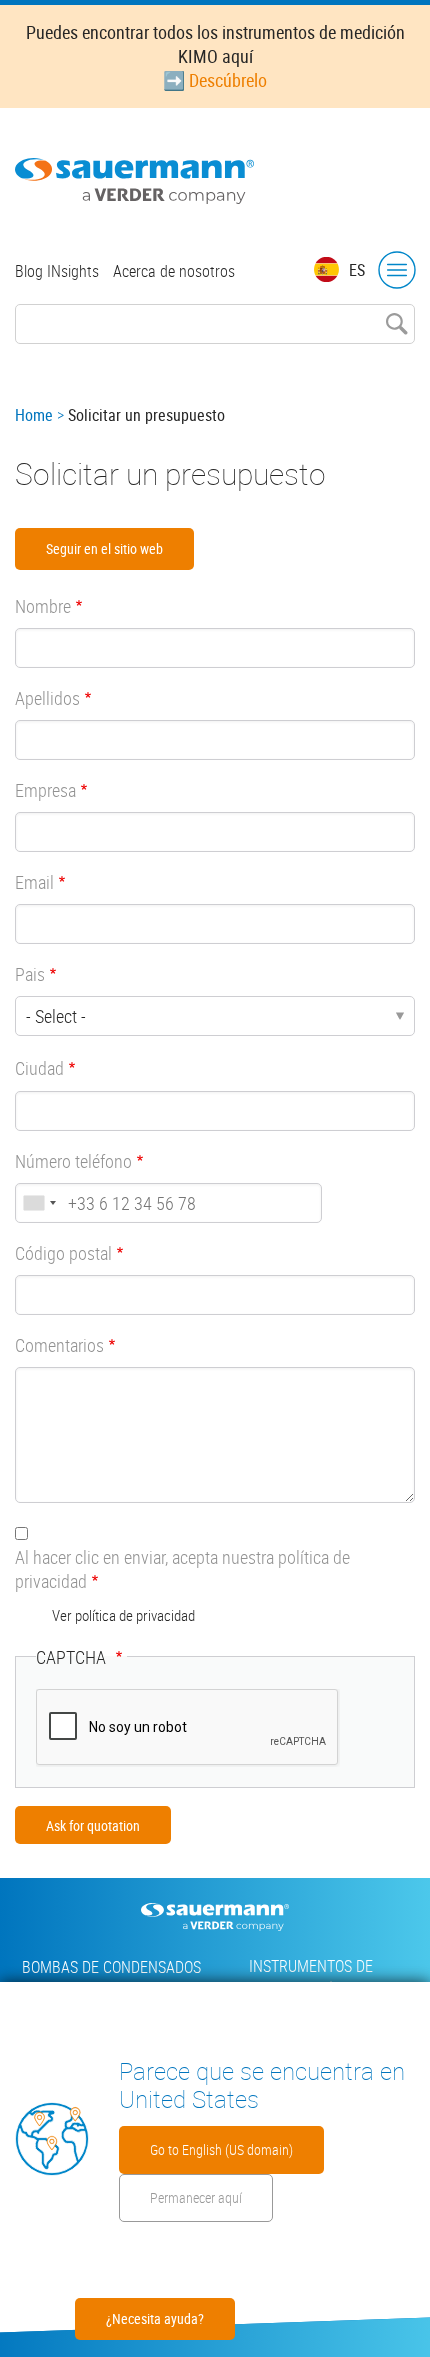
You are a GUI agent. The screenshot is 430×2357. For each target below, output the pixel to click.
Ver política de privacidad (123, 1615)
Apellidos (47, 698)
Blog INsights (57, 271)
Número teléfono (73, 1161)
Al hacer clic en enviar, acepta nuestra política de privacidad (182, 1569)
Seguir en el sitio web (104, 548)
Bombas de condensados (111, 1967)
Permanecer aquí (196, 2197)
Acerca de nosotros (174, 271)
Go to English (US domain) (221, 2149)
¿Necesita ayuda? (155, 2318)
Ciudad (39, 1068)
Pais (30, 974)
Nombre (43, 606)
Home (34, 415)
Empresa (45, 790)
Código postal (63, 1253)
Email (34, 882)
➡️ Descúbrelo (215, 80)
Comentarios (59, 1345)
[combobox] (39, 1203)
